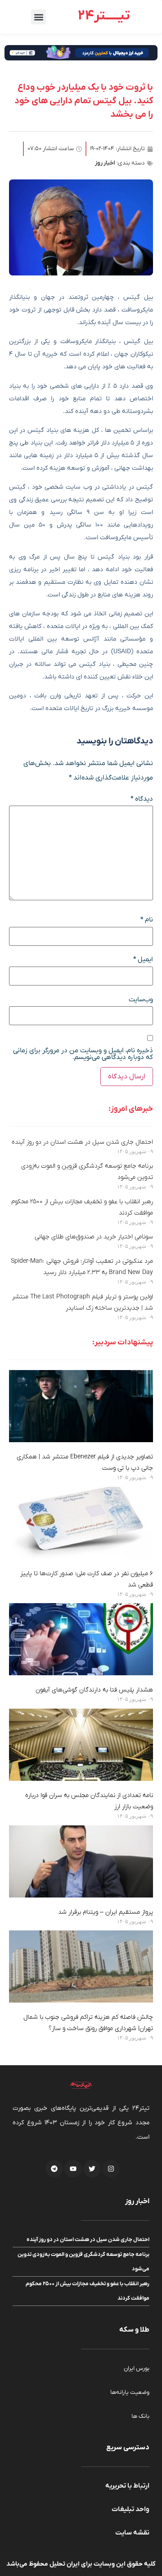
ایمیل (143, 960)
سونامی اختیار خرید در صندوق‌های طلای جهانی (94, 1237)
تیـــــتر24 (104, 16)
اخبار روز (105, 163)
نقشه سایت (132, 2533)
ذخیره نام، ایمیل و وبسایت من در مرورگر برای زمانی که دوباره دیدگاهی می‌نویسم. (83, 1054)
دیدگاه (142, 799)
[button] (38, 17)
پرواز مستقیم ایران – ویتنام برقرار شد (106, 1912)
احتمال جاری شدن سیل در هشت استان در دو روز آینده (82, 1142)
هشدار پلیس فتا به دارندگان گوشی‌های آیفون (94, 1690)
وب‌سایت (141, 1000)
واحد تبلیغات (130, 2509)
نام (147, 920)
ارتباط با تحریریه (127, 2486)
